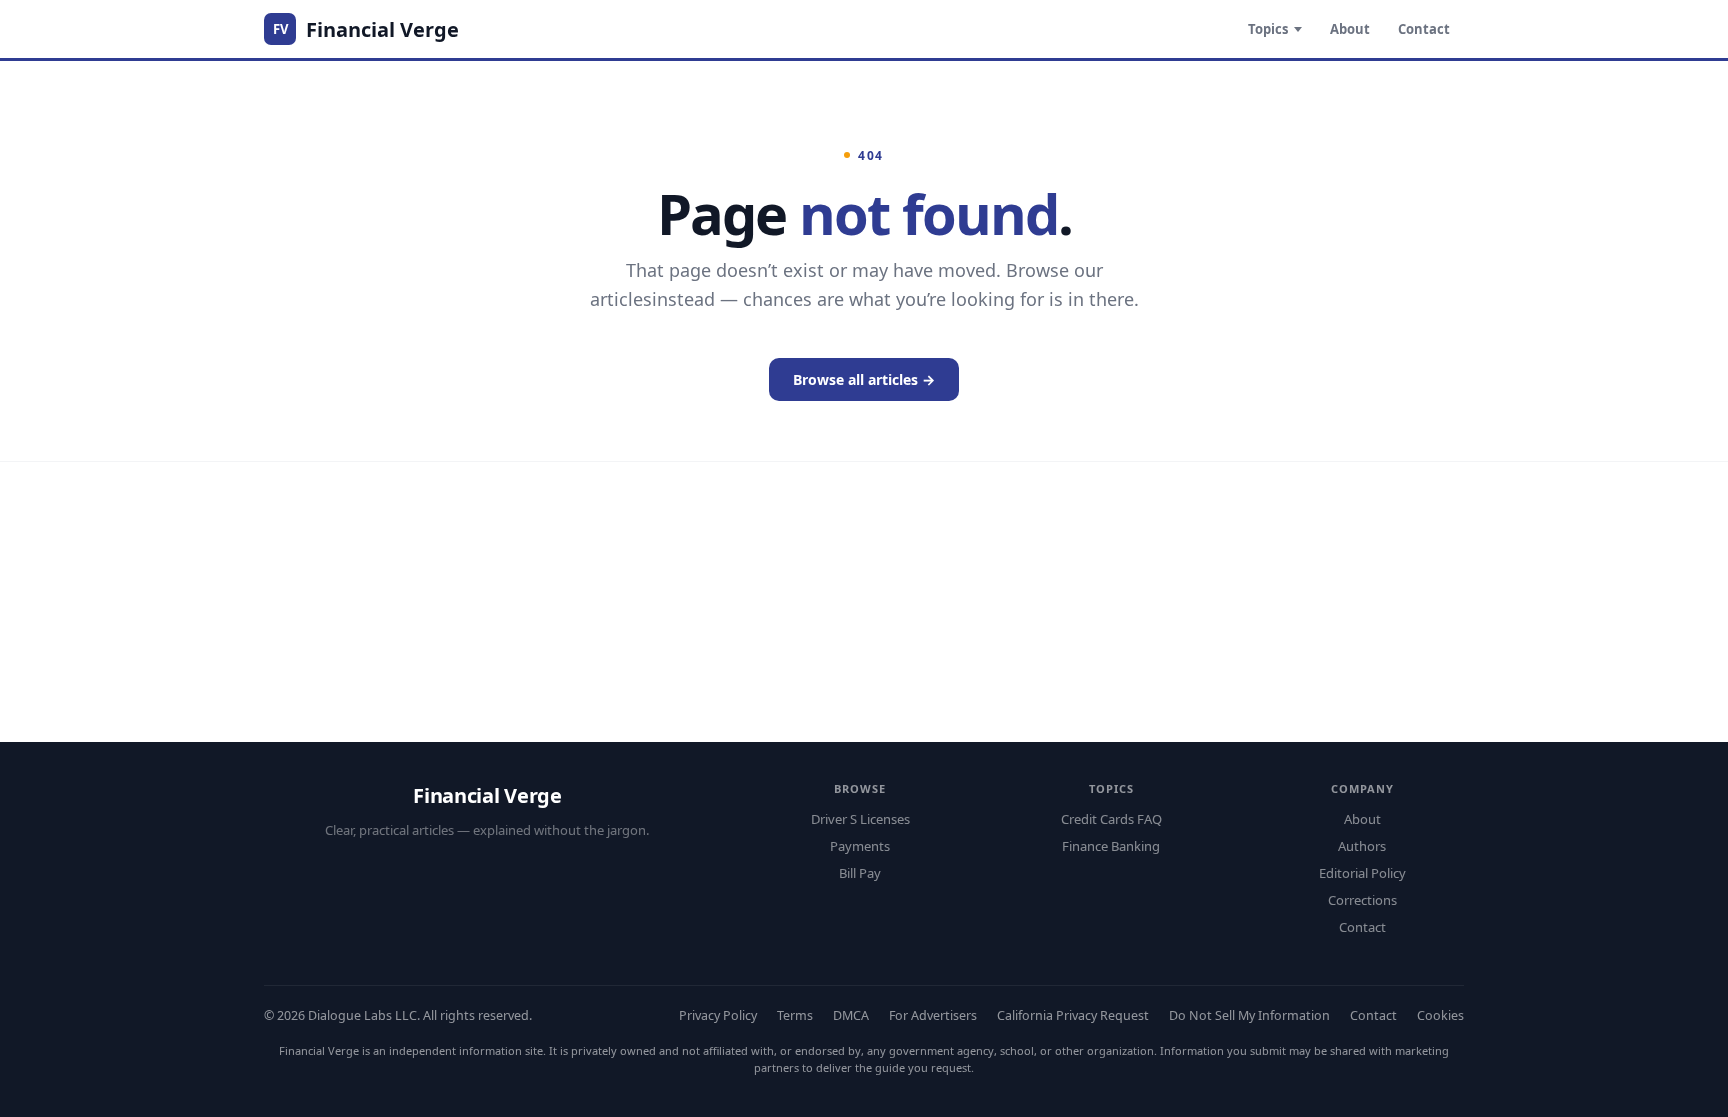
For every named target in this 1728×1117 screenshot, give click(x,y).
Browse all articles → (864, 379)
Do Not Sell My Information (1249, 1015)
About (1350, 29)
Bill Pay (860, 873)
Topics (1268, 29)
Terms (795, 1015)
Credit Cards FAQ (1111, 819)
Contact (1424, 29)
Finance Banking (1111, 846)
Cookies (1440, 1015)
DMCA (851, 1015)
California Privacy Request (1073, 1015)
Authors (1362, 846)
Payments (860, 846)
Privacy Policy (718, 1015)
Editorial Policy (1362, 873)
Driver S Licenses (860, 819)
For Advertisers (933, 1015)
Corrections (1362, 900)
